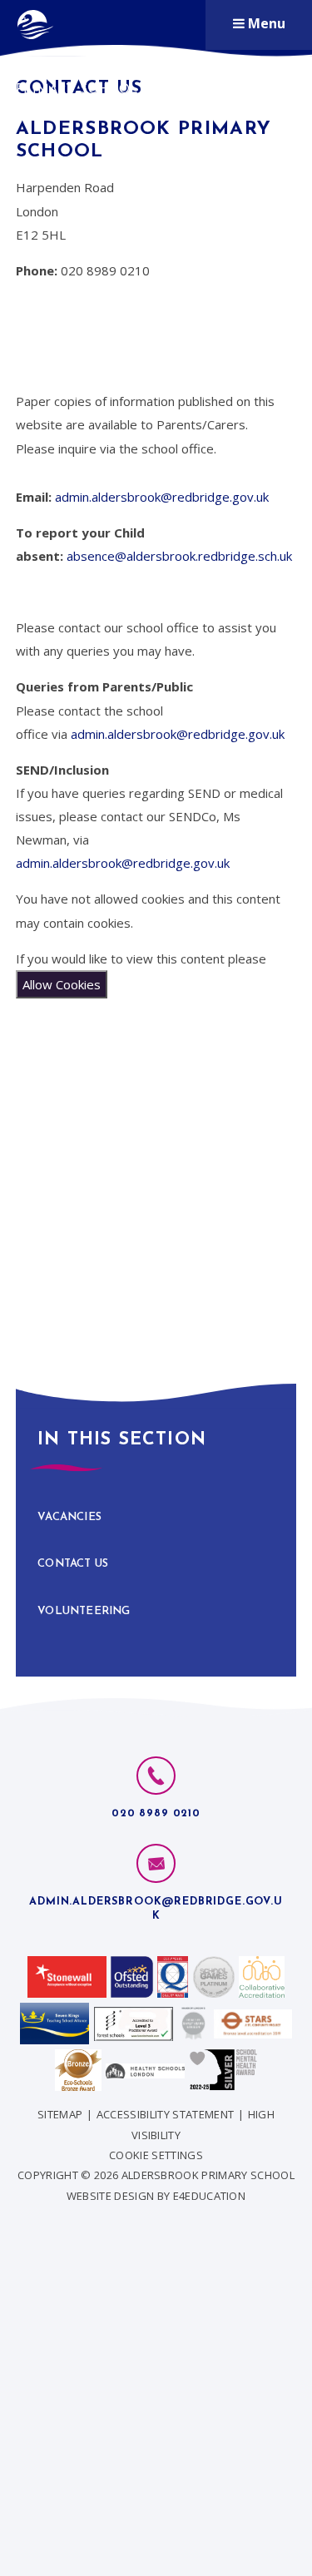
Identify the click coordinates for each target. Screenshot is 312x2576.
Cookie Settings (156, 2155)
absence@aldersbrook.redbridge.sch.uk (179, 556)
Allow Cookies (62, 984)
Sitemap (60, 2114)
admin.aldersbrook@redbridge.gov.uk (162, 497)
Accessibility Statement (165, 2114)
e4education (210, 2196)
